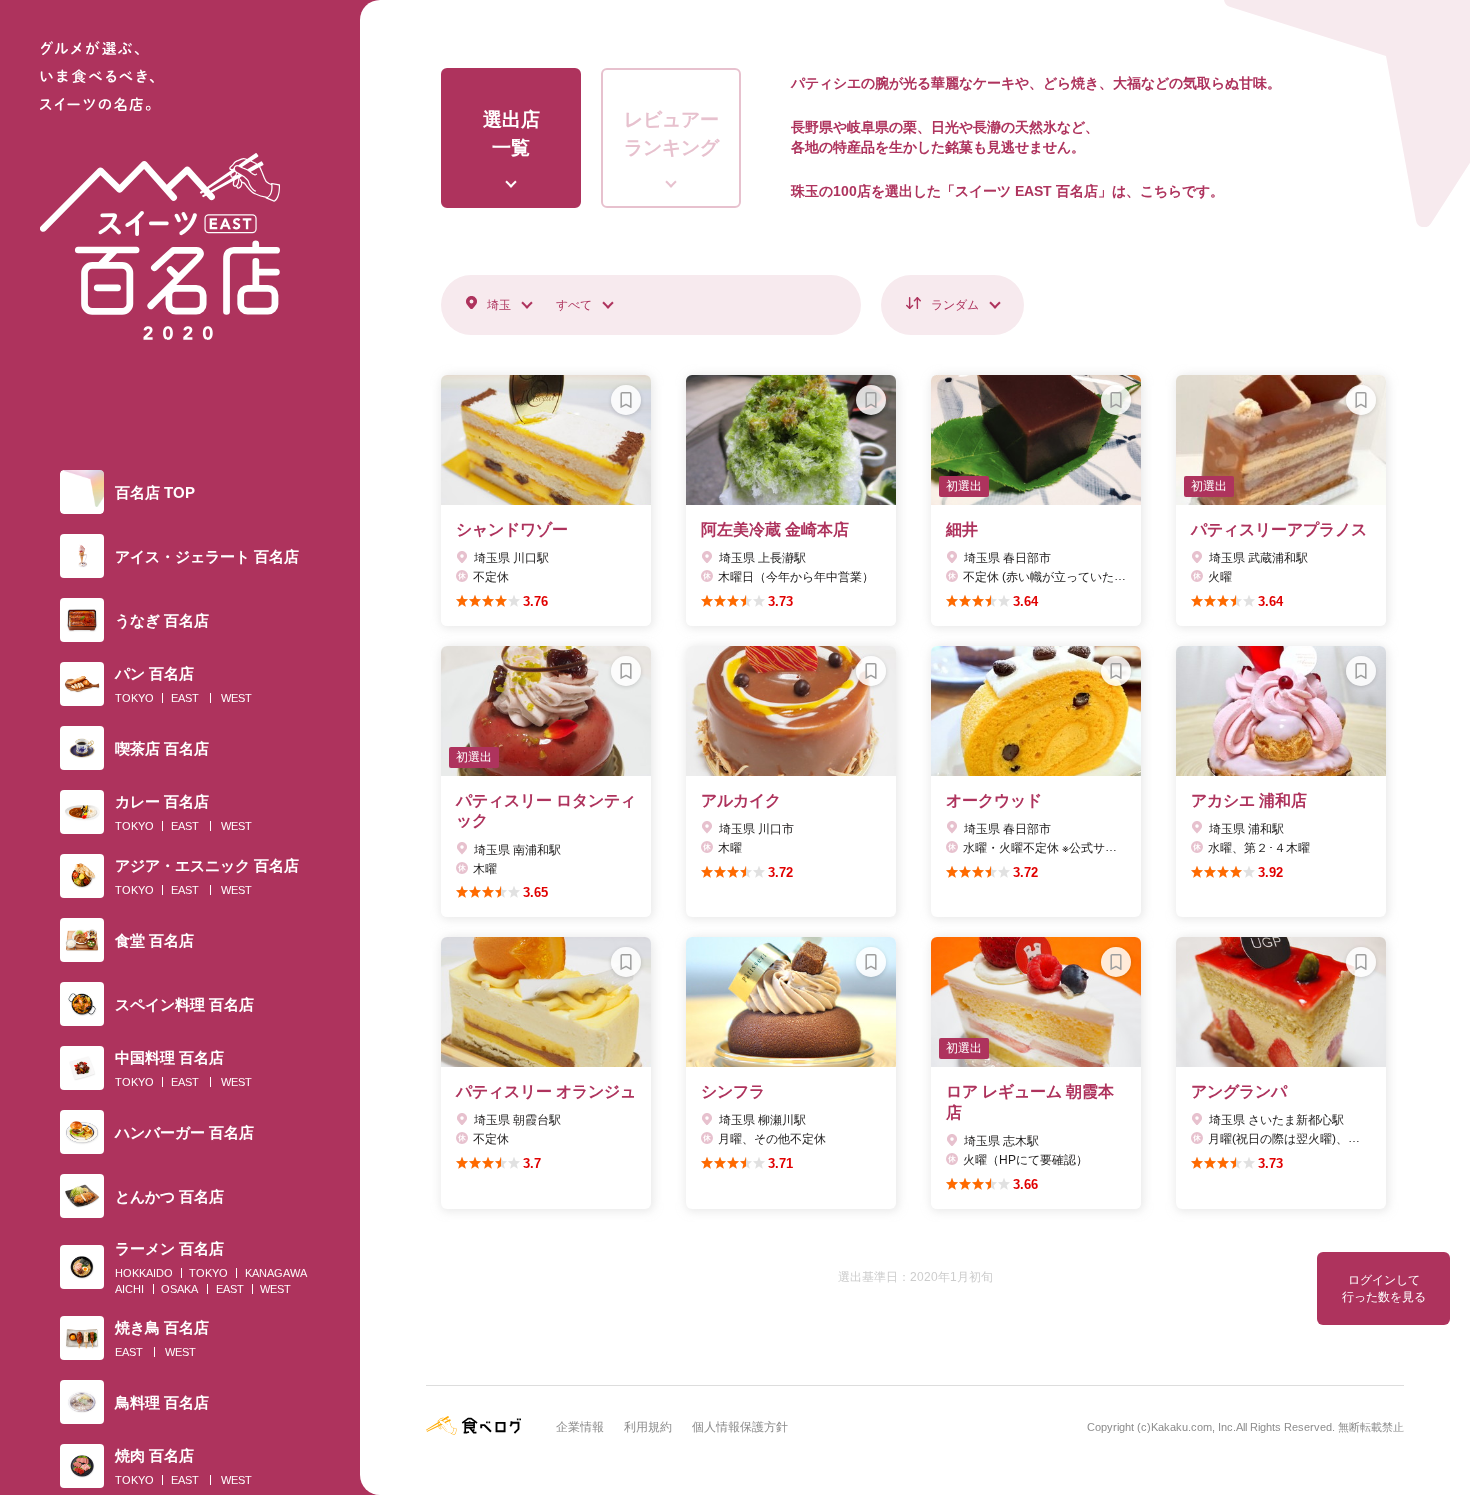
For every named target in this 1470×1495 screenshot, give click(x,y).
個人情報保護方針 (740, 1427)
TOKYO (134, 698)
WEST (236, 698)
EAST (185, 698)
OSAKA (179, 1289)
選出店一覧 (511, 134)
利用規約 (648, 1427)
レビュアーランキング (671, 134)
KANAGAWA (276, 1273)
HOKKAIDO (144, 1273)
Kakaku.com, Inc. (1193, 1427)
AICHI (129, 1289)
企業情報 (580, 1427)
